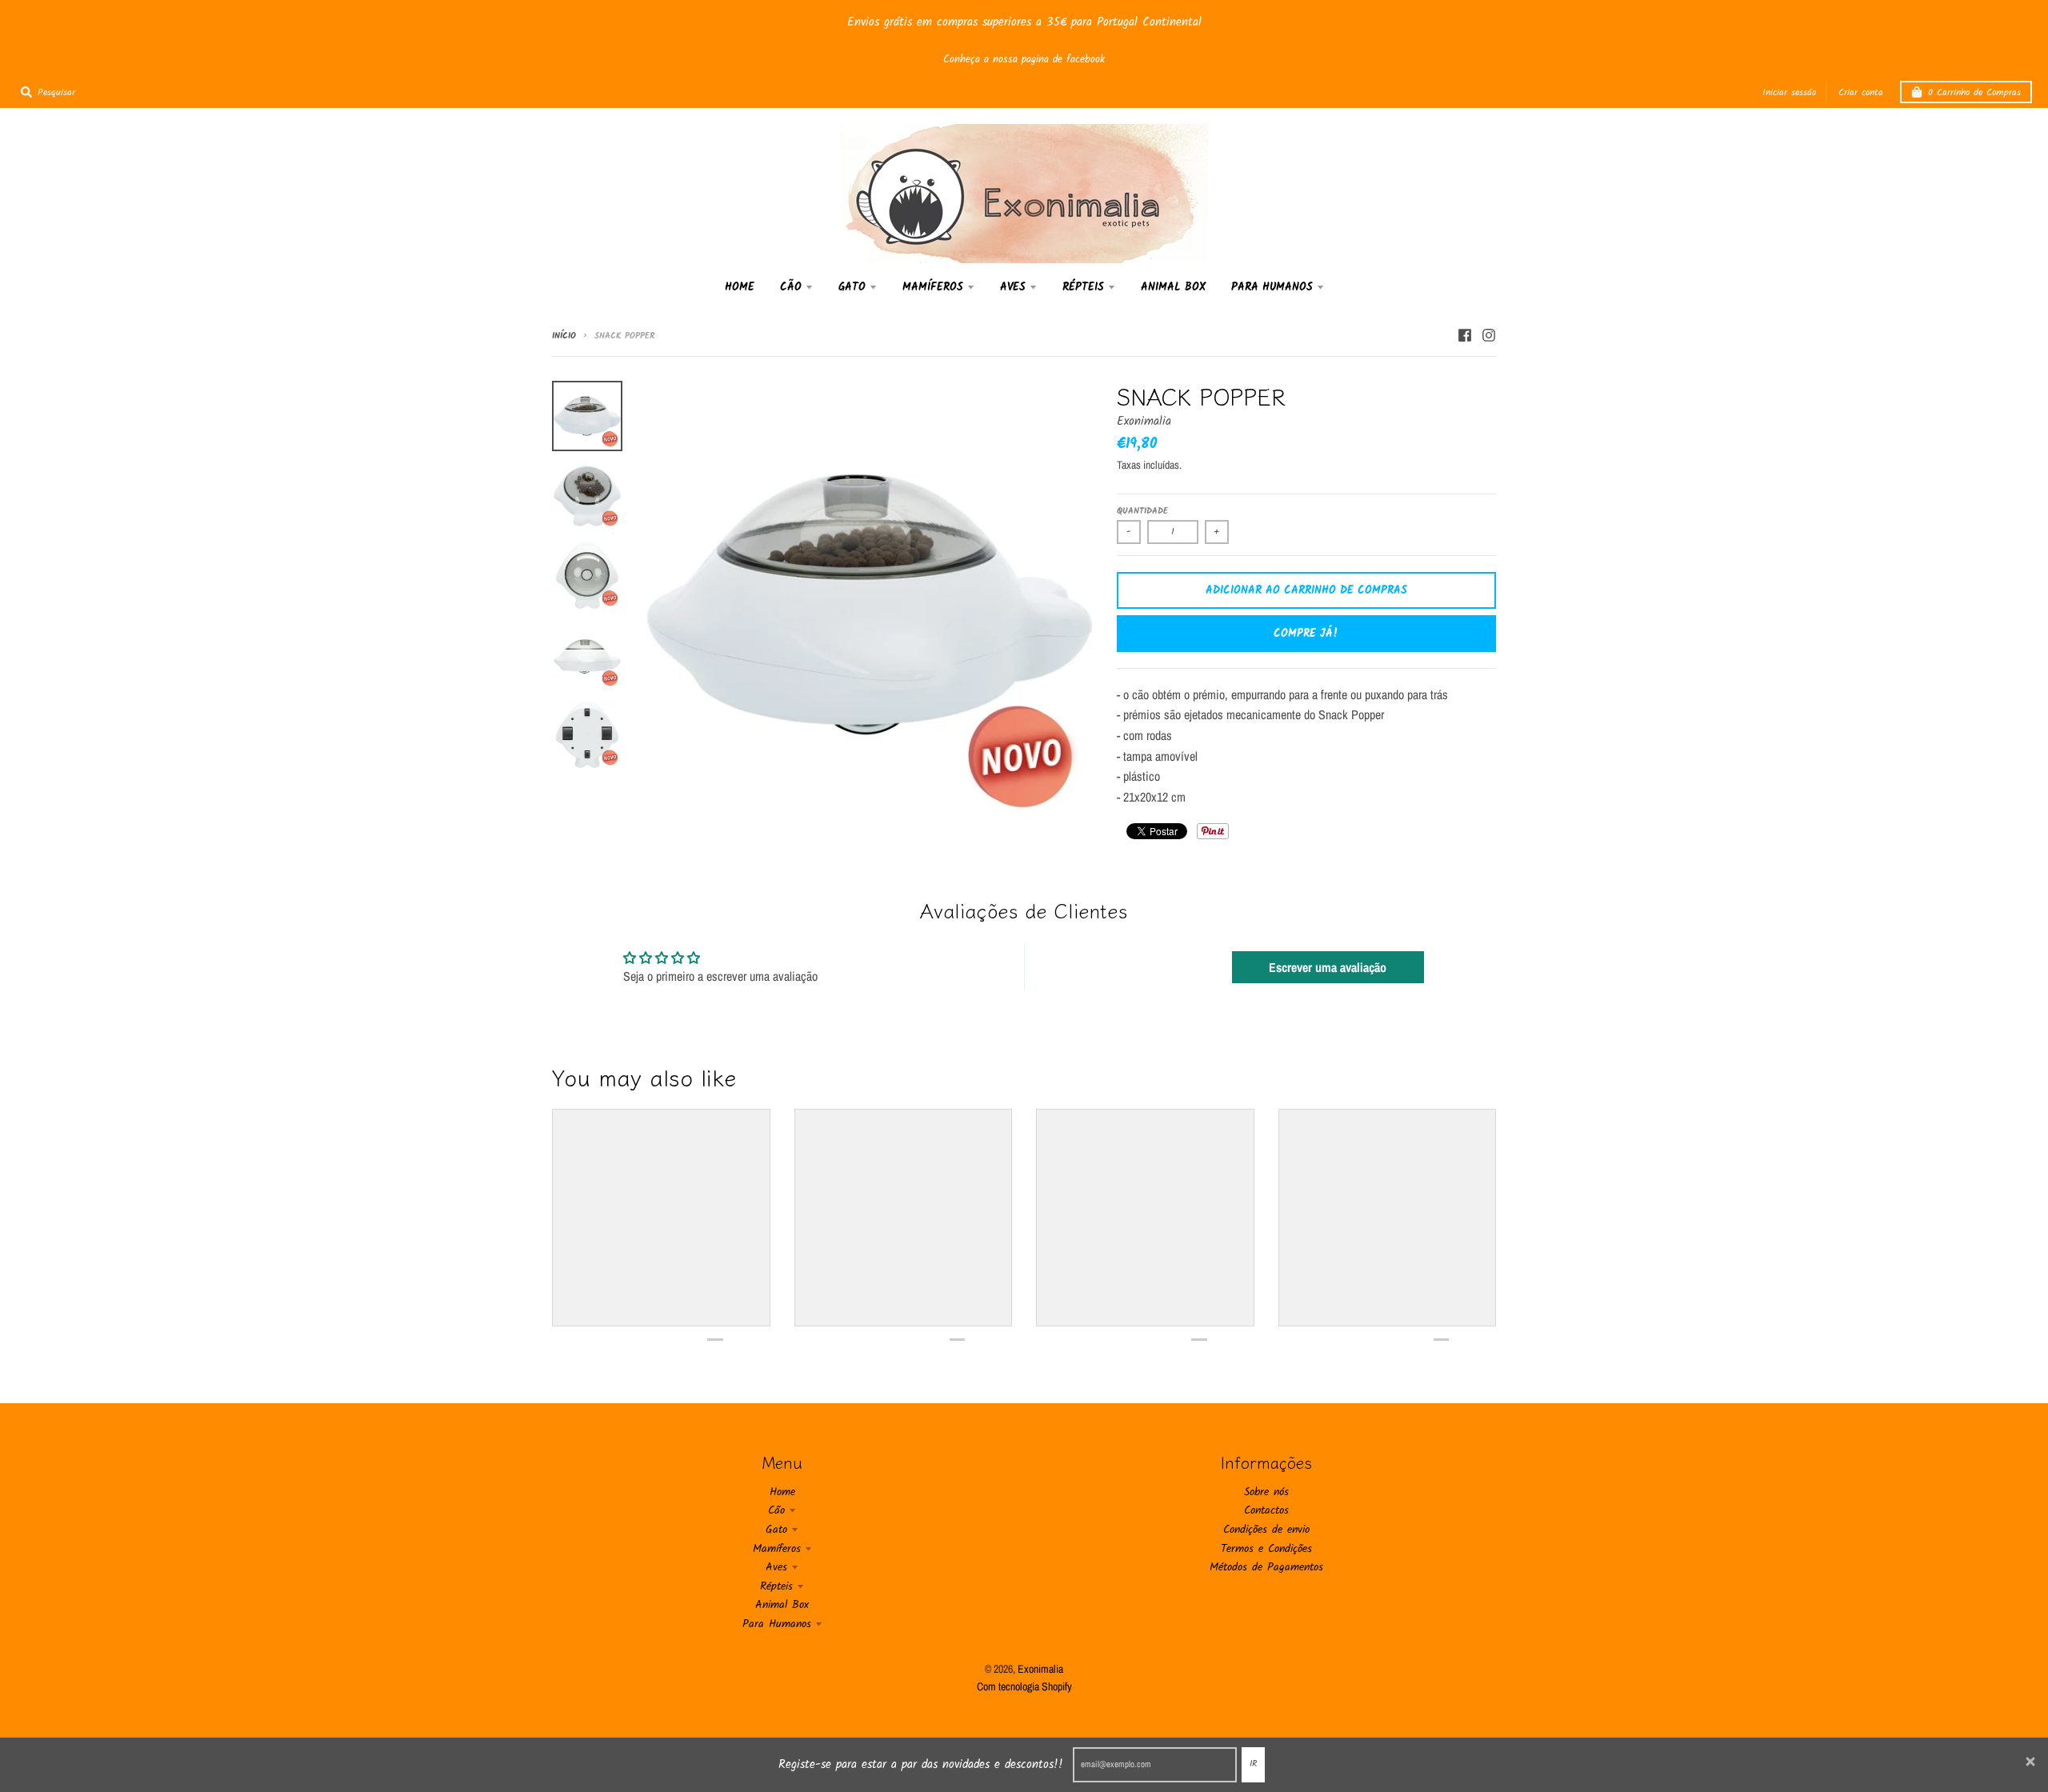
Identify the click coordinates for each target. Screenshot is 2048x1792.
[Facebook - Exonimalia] (1465, 335)
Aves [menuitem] (1013, 287)
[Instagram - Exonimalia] (1489, 335)
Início (564, 336)
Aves (776, 1567)
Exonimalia (1144, 422)
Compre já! (1306, 634)
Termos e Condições (1266, 1549)
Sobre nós (1266, 1492)
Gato (776, 1530)
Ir (1253, 1764)
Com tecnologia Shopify (1024, 1686)
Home (782, 1492)
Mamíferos (777, 1549)
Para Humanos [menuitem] (1272, 287)
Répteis (776, 1586)
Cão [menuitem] (791, 287)
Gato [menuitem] (852, 287)
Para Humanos (777, 1624)
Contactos (1266, 1510)
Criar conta (1861, 92)
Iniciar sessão (1789, 92)
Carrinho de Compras (1974, 92)
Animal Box (782, 1605)
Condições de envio (1266, 1530)
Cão (776, 1510)
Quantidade (1142, 511)
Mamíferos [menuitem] (933, 287)
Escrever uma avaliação (1328, 967)
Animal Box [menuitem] (1173, 287)
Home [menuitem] (740, 287)
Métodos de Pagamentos (1266, 1567)
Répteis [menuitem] (1083, 287)
